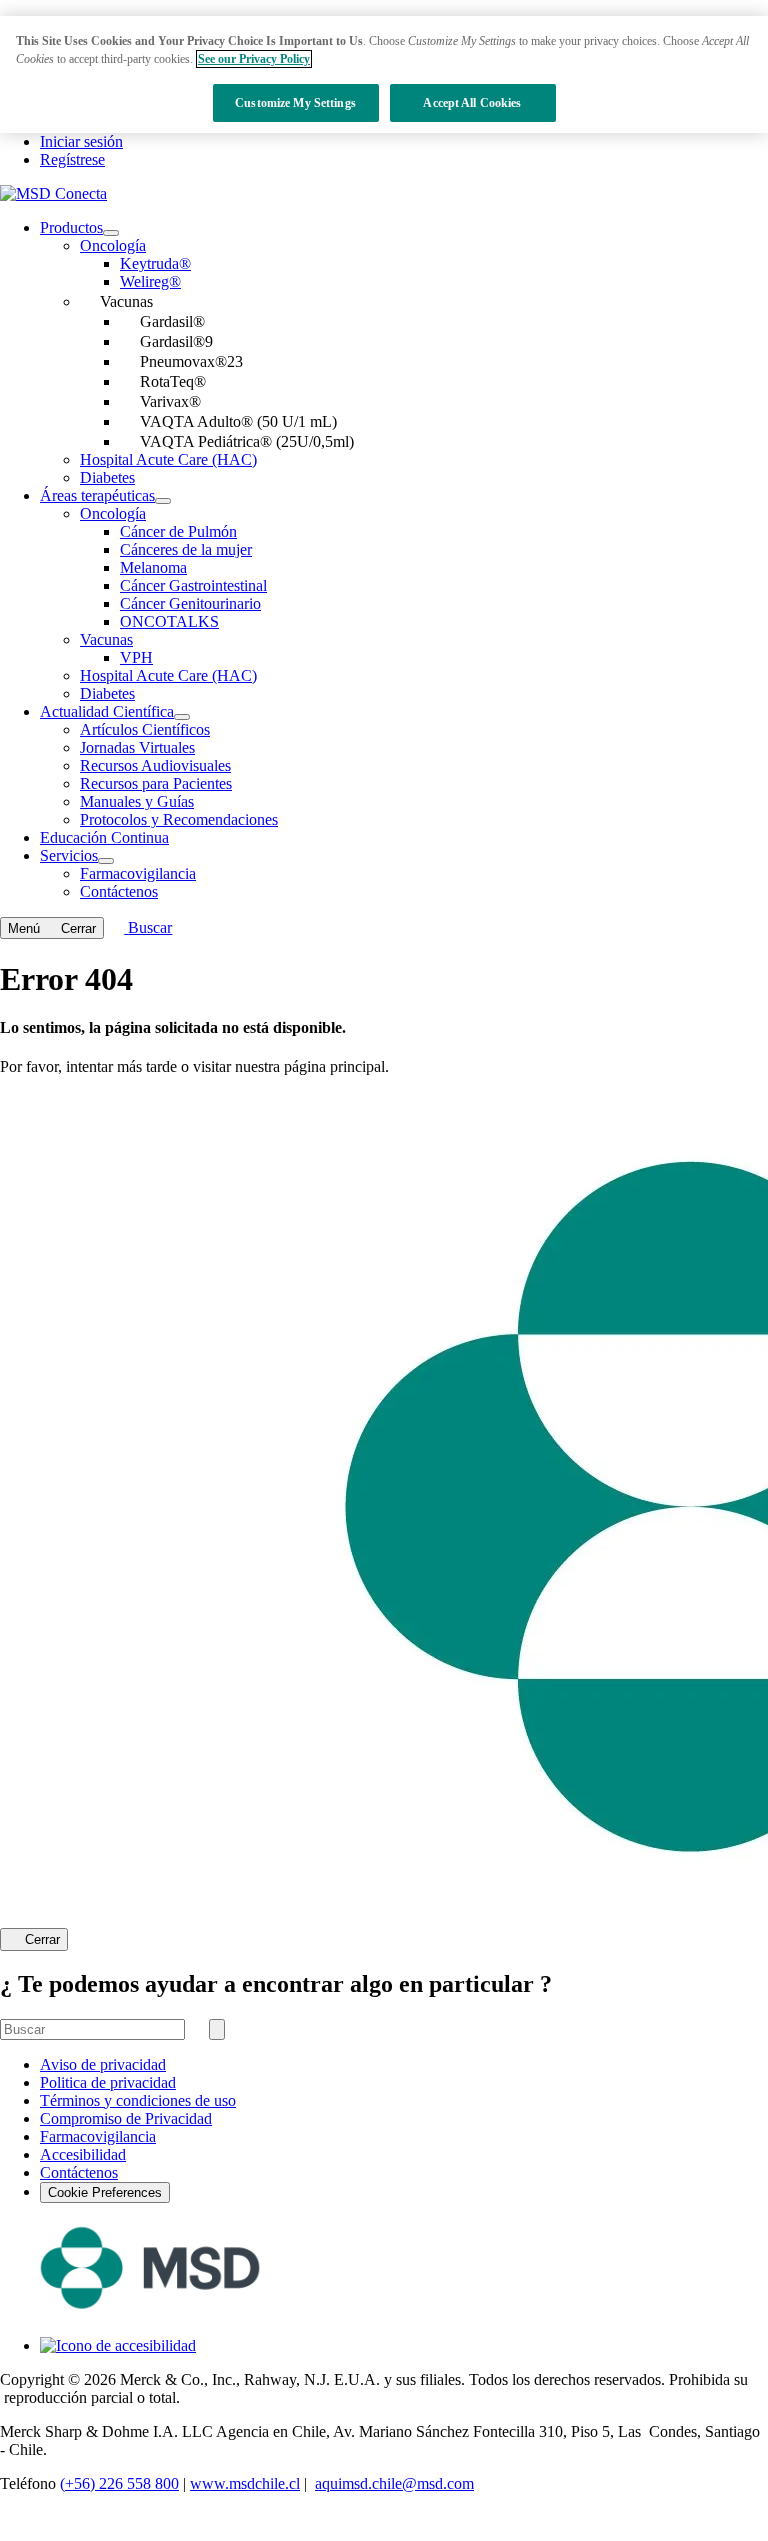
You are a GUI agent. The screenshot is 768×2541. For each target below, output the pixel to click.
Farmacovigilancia (98, 2136)
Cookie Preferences (105, 2192)
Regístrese (72, 159)
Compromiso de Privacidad (126, 2118)
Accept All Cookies (472, 103)
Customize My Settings (295, 103)
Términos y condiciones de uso (138, 2100)
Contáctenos (79, 2172)
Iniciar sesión (81, 141)
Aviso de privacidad (103, 2064)
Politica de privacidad (108, 2082)
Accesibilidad (83, 2154)
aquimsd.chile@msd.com (394, 2483)
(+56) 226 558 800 (119, 2483)
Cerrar (42, 1940)
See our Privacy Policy (254, 59)
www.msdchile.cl (245, 2483)
